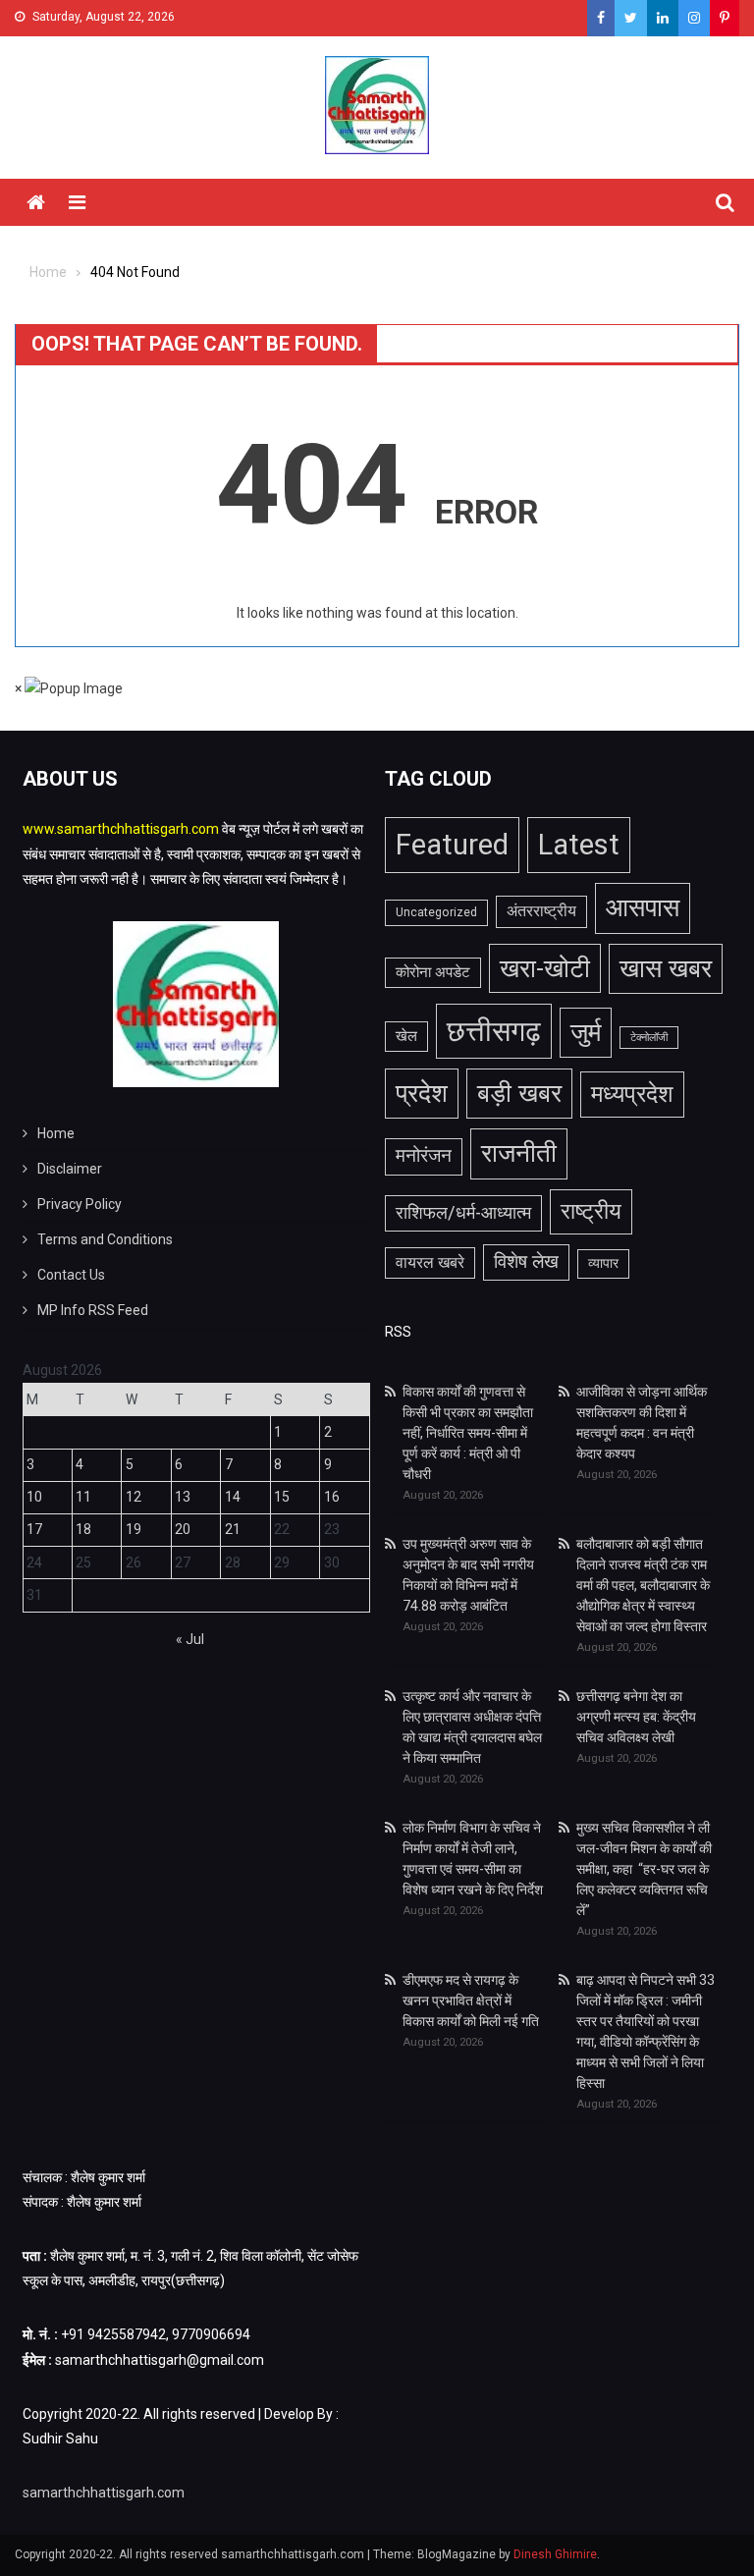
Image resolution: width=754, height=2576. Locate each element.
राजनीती (519, 1153)
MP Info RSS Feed (93, 1310)
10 (34, 1497)
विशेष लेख (526, 1262)
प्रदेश (422, 1093)
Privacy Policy (80, 1204)
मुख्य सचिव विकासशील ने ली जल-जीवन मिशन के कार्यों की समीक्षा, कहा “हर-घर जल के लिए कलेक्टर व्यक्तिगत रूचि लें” (644, 1869)
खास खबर (666, 968)
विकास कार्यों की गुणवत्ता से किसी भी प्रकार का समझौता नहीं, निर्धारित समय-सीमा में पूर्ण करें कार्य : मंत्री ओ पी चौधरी (468, 1433)
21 (233, 1529)
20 (183, 1529)
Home (56, 1133)
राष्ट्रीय (591, 1211)
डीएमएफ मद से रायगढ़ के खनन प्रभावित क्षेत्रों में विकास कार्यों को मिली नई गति (471, 2001)
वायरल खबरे (430, 1263)
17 (34, 1529)
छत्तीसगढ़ (494, 1031)
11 (83, 1497)
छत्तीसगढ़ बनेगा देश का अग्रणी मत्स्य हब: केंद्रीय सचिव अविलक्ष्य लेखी (636, 1717)
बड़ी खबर (519, 1093)
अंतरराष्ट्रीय (541, 911)
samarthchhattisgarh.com (104, 2493)
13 (183, 1497)
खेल (406, 1036)
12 (134, 1497)
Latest (579, 845)
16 (332, 1497)
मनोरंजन (424, 1156)
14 (233, 1497)
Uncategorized (436, 912)
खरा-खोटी (545, 968)
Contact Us (71, 1275)
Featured (452, 845)
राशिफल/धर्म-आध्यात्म (463, 1213)
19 (134, 1529)
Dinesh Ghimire (555, 2554)
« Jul (190, 1639)
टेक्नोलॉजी (649, 1038)
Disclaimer (70, 1169)
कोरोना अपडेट (433, 972)
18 (83, 1529)
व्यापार (603, 1263)
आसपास (643, 907)
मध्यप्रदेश (632, 1094)
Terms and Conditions (105, 1239)
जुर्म (586, 1032)
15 (282, 1497)
